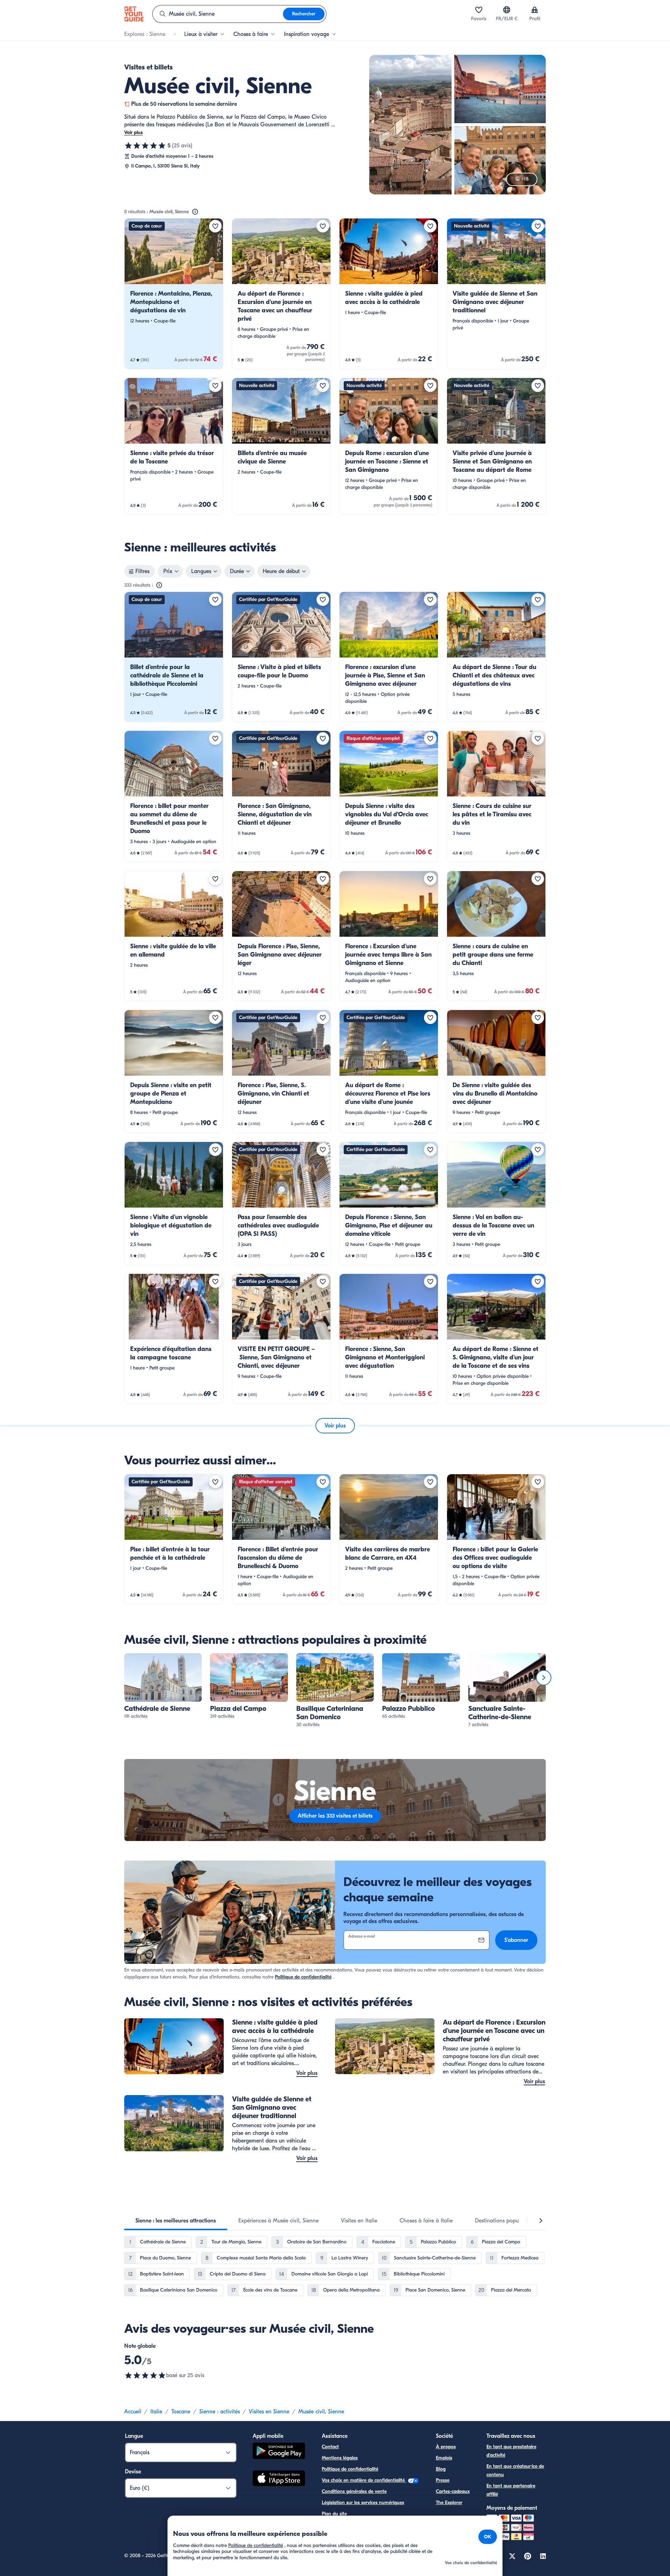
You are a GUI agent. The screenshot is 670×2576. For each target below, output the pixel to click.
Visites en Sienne (269, 2412)
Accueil (133, 2412)
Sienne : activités (219, 2412)
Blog (441, 2469)
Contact (330, 2447)
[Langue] (507, 10)
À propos (446, 2447)
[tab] (176, 2221)
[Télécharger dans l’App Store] (279, 2479)
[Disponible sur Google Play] (279, 2452)
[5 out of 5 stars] (145, 2375)
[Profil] (535, 10)
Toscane (181, 2412)
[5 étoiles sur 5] (145, 146)
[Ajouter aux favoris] (215, 226)
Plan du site (334, 2514)
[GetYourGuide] (134, 14)
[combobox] (218, 14)
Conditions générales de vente (354, 2491)
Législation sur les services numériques (363, 2503)
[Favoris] (479, 10)
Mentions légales (340, 2458)
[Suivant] (544, 1678)
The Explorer (449, 2503)
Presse (443, 2480)
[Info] (195, 212)
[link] (174, 294)
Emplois (444, 2458)
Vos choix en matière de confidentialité (364, 2480)
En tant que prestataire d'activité (511, 2451)
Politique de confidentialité (303, 1977)
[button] (174, 294)
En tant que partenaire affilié (511, 2490)
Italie (156, 2412)
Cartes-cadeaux (453, 2491)
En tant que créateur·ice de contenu (515, 2470)
